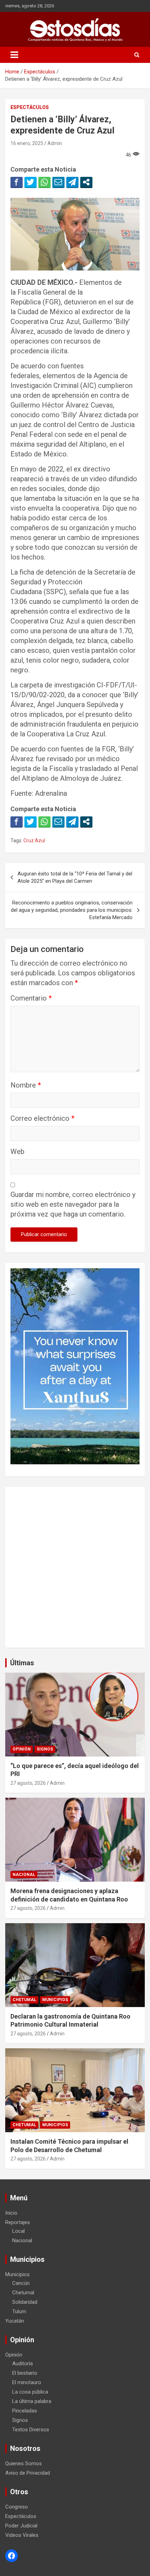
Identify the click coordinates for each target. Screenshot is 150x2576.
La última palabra (32, 2401)
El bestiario (25, 2373)
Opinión (22, 1749)
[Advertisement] (75, 1567)
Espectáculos (30, 107)
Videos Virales (22, 2535)
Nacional (24, 1875)
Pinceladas (25, 2411)
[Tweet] (31, 182)
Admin (55, 143)
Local (18, 2231)
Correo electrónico (42, 1118)
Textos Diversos (31, 2430)
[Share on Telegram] (72, 182)
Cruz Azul (34, 840)
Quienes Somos (24, 2463)
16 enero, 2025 (27, 143)
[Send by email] (58, 182)
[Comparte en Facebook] (17, 182)
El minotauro (27, 2382)
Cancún (21, 2283)
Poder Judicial (21, 2526)
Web (17, 1152)
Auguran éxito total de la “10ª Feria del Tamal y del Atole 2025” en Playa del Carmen (75, 877)
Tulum (19, 2311)
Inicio (11, 2213)
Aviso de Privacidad (28, 2473)
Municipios (55, 2000)
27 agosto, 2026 (28, 1783)
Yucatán (15, 2321)
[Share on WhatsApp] (44, 182)
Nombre (26, 1085)
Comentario (31, 998)
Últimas (22, 1663)
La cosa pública (30, 2392)
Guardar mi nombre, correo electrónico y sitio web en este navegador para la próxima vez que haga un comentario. (73, 1204)
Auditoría (22, 2364)
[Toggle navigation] (14, 55)
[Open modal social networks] (86, 182)
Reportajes (18, 2222)
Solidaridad (25, 2302)
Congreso (17, 2507)
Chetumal (24, 2000)
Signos (45, 1749)
